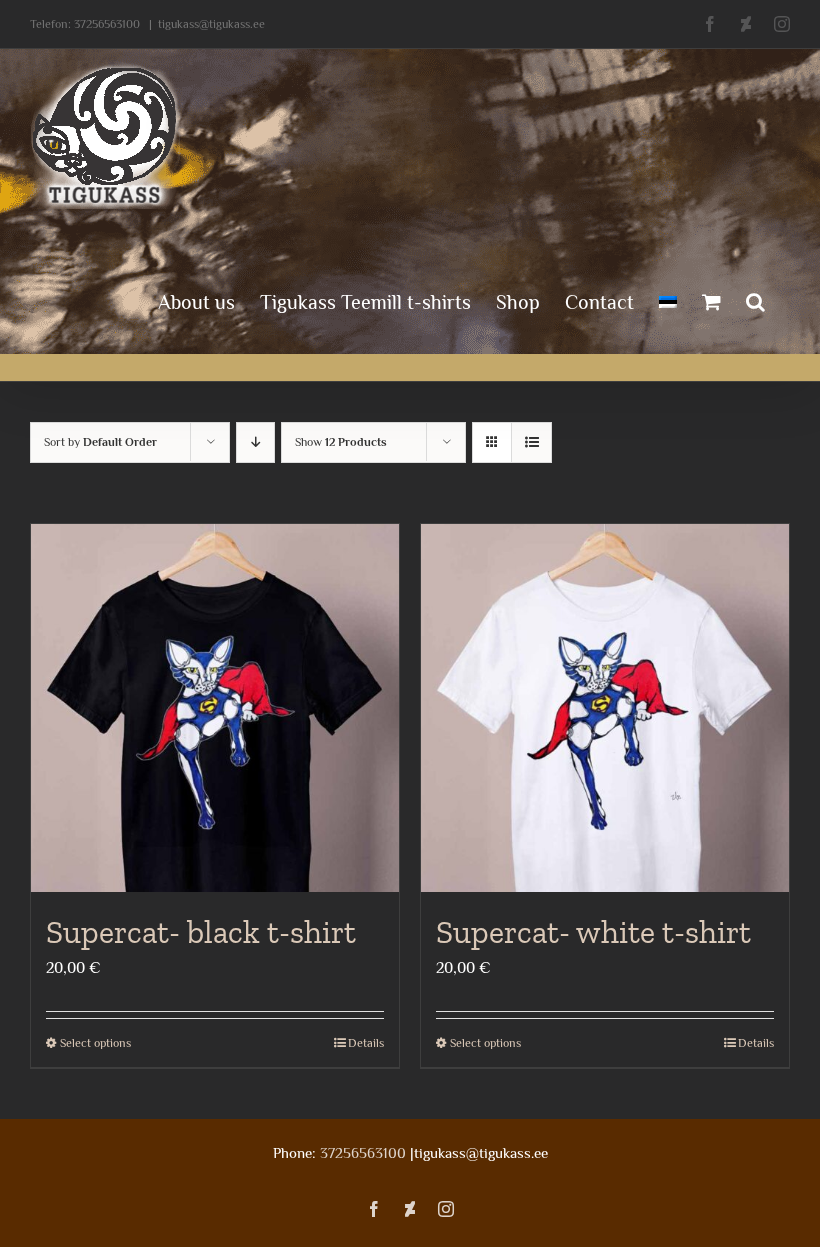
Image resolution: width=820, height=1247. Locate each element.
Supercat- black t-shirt (201, 932)
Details (366, 1043)
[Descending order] (255, 442)
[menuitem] (668, 300)
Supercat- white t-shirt (593, 932)
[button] (755, 300)
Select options (95, 1043)
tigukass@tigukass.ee (211, 24)
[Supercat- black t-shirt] (215, 708)
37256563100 (107, 24)
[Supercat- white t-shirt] (605, 708)
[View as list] (531, 442)
